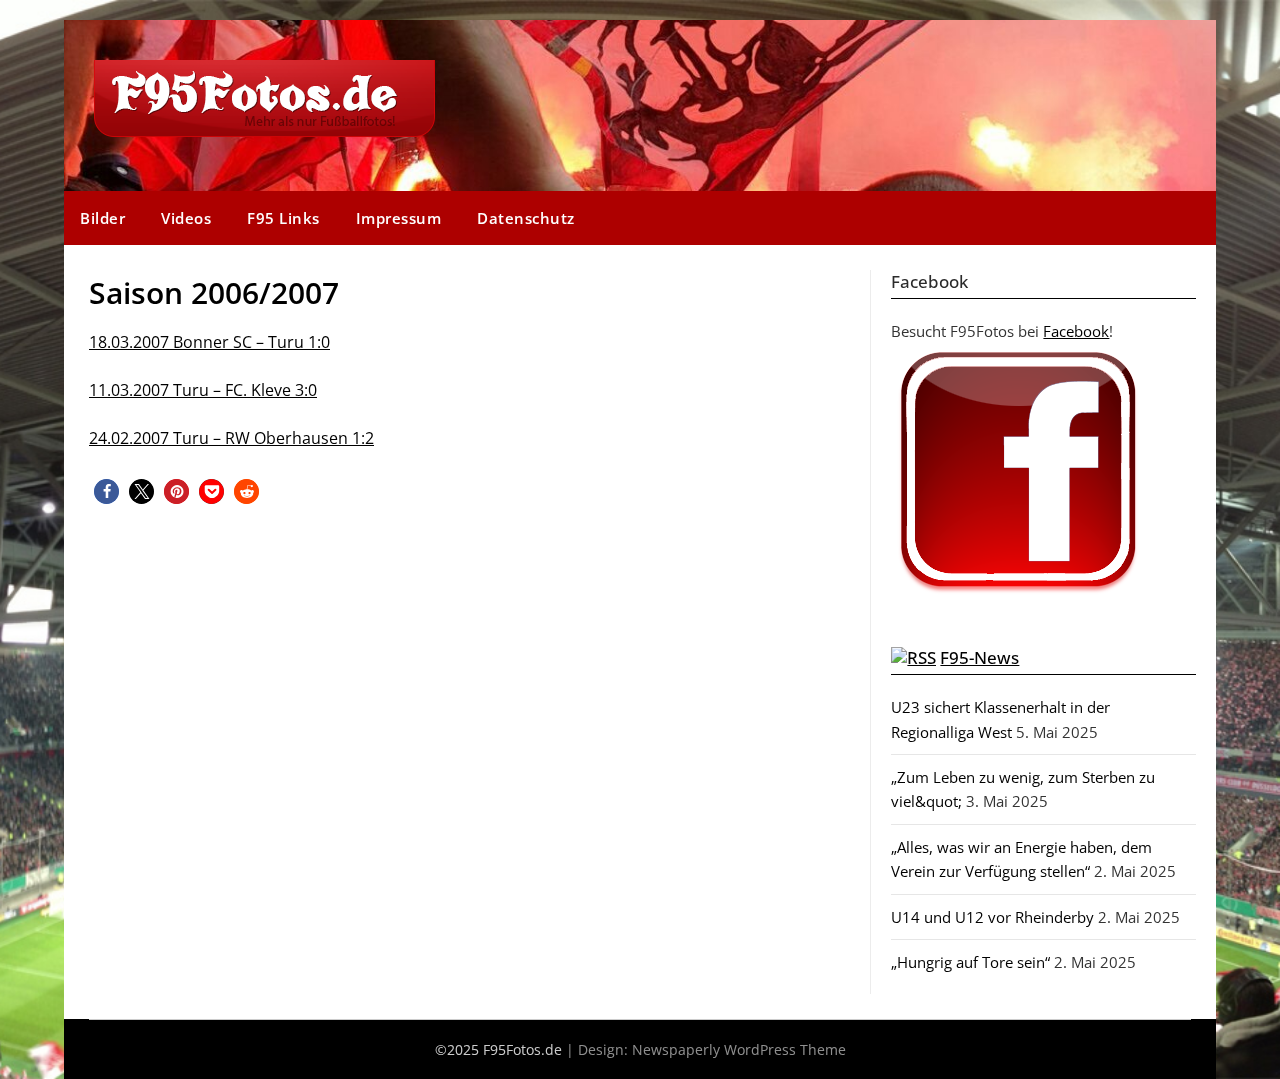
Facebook (1076, 331)
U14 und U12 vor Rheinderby (992, 917)
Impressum (399, 218)
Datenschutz (526, 218)
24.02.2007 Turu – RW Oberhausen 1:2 (231, 438)
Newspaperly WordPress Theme (739, 1049)
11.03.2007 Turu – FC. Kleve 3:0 (203, 390)
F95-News (979, 657)
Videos (186, 218)
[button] (106, 491)
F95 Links (283, 218)
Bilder (102, 218)
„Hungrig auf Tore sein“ (970, 962)
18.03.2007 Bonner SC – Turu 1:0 (209, 342)
